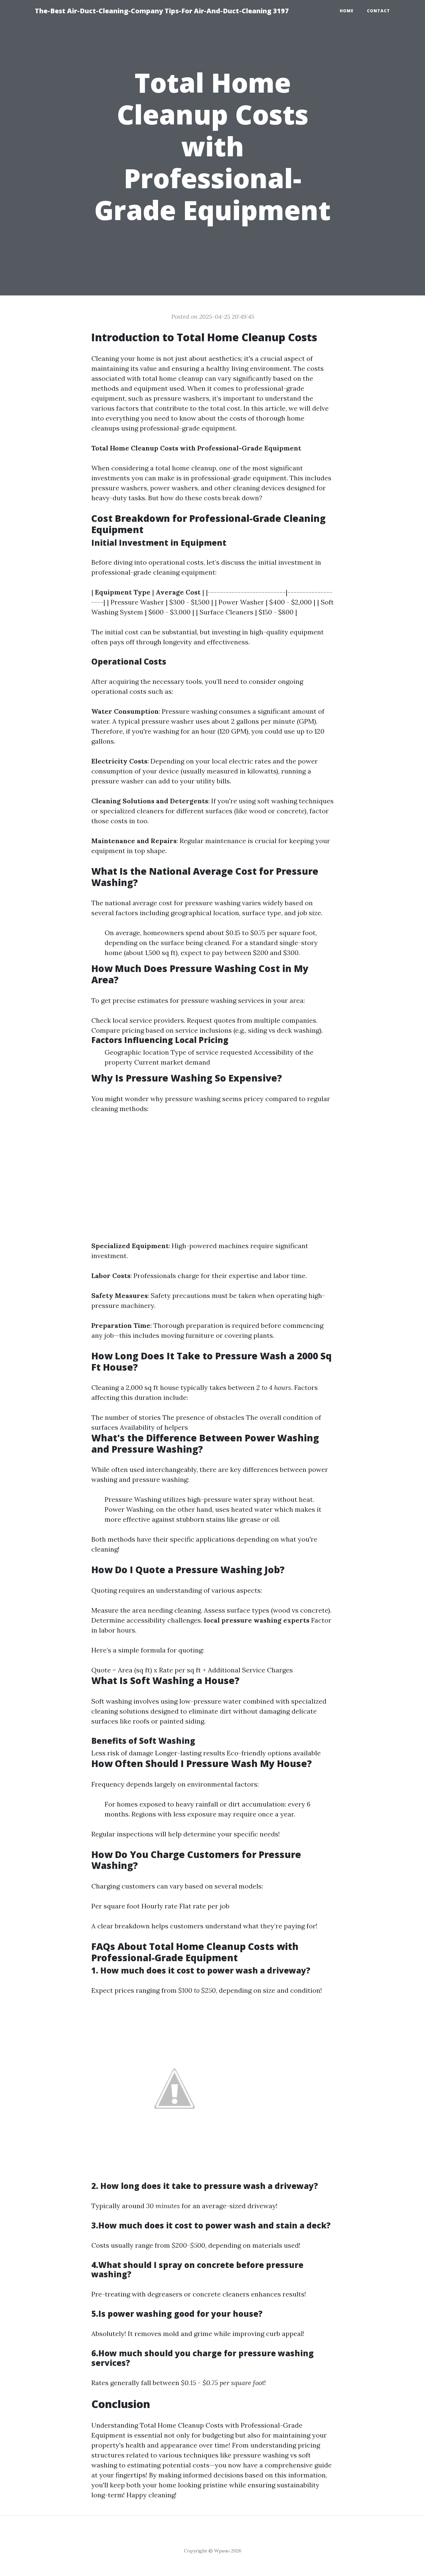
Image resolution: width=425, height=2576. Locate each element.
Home (347, 11)
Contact (379, 11)
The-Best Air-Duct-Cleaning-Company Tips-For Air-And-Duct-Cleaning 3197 (162, 11)
